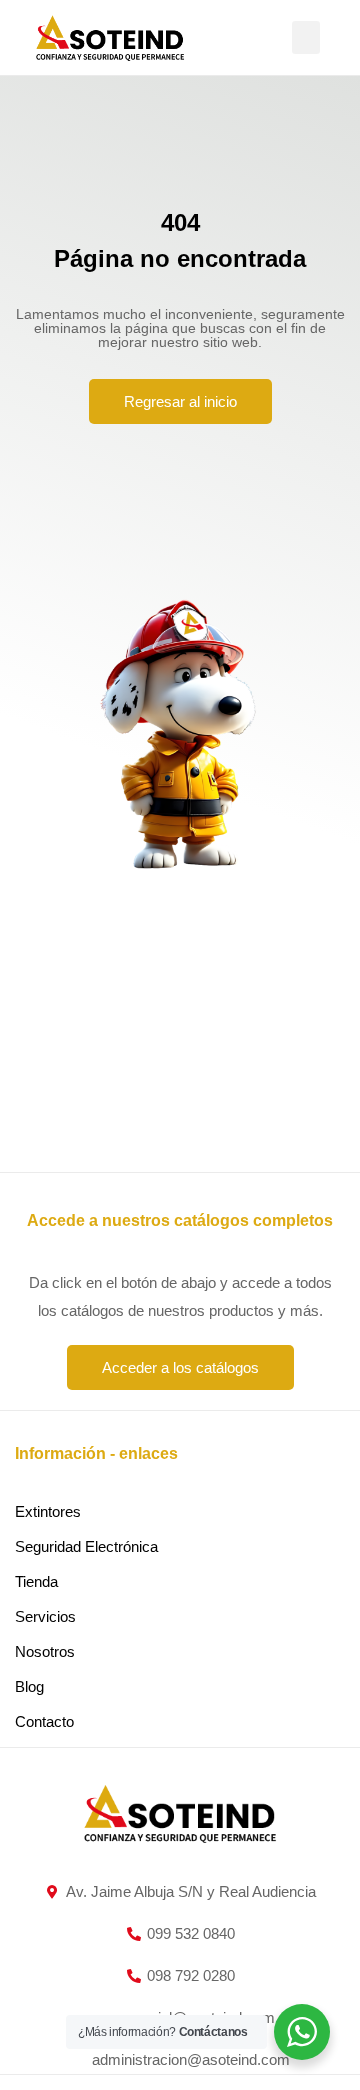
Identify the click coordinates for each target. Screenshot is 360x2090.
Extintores (48, 1511)
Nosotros (45, 1651)
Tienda (36, 1581)
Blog (29, 1686)
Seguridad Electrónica (86, 1546)
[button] (306, 37)
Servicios (45, 1616)
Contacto (44, 1721)
